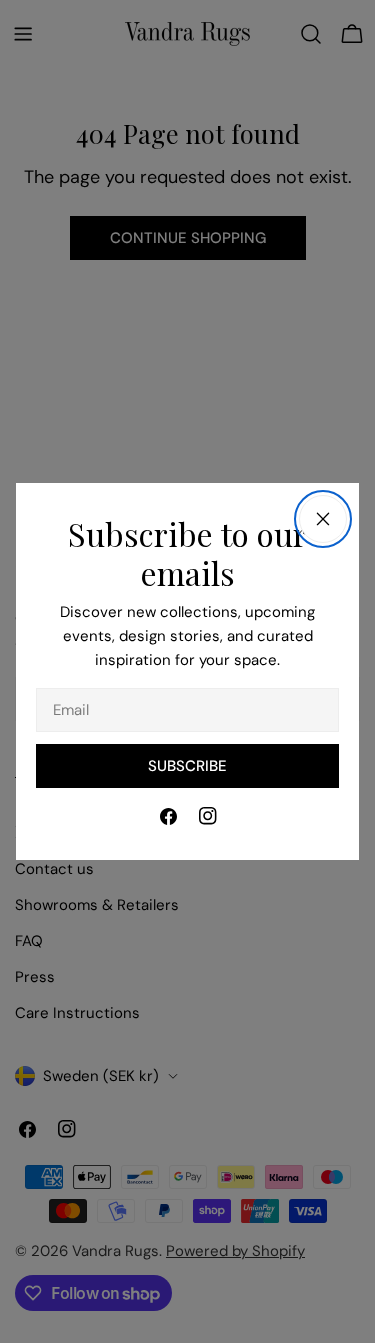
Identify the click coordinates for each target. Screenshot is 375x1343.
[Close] (323, 519)
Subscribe (187, 766)
